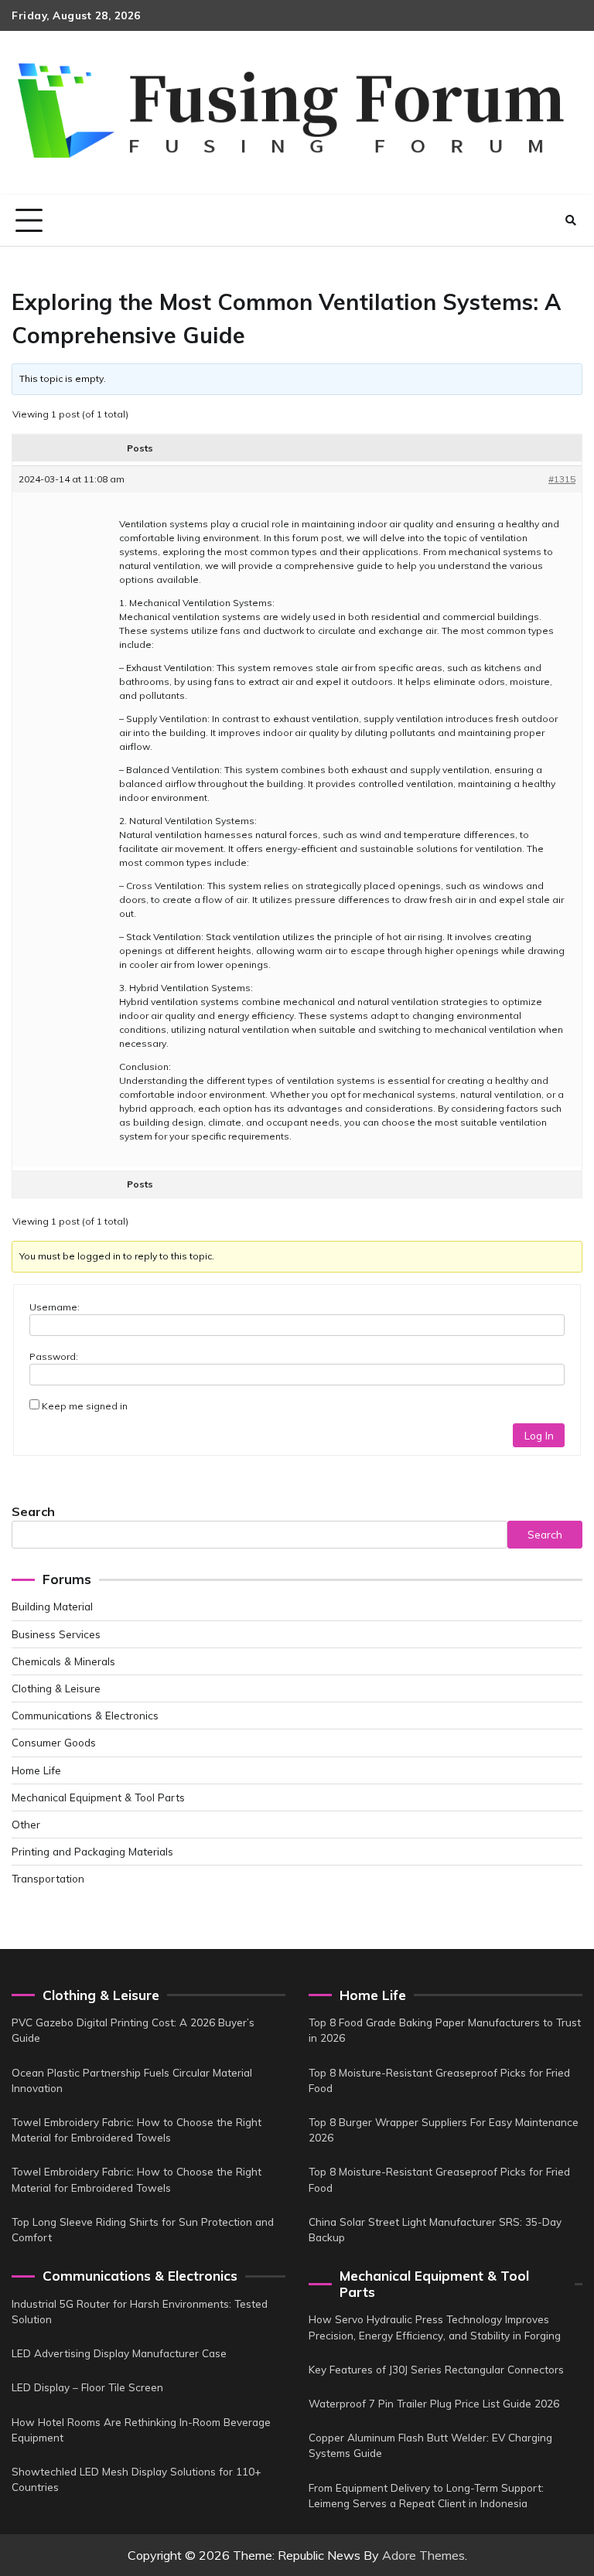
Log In (539, 1435)
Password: (54, 1356)
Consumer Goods (54, 1742)
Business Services (56, 1634)
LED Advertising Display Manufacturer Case (119, 2353)
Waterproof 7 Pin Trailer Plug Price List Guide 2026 (434, 2403)
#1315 (562, 479)
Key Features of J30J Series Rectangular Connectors (436, 2369)
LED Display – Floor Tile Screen (87, 2387)
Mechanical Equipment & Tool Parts (98, 1797)
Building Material (52, 1606)
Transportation (48, 1878)
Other (26, 1824)
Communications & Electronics (85, 1715)
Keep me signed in (85, 1406)
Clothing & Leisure (56, 1688)
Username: (55, 1307)
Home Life (36, 1770)
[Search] (571, 220)
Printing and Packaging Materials (92, 1851)
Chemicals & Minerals (63, 1661)
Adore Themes (423, 2555)
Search (33, 1511)
